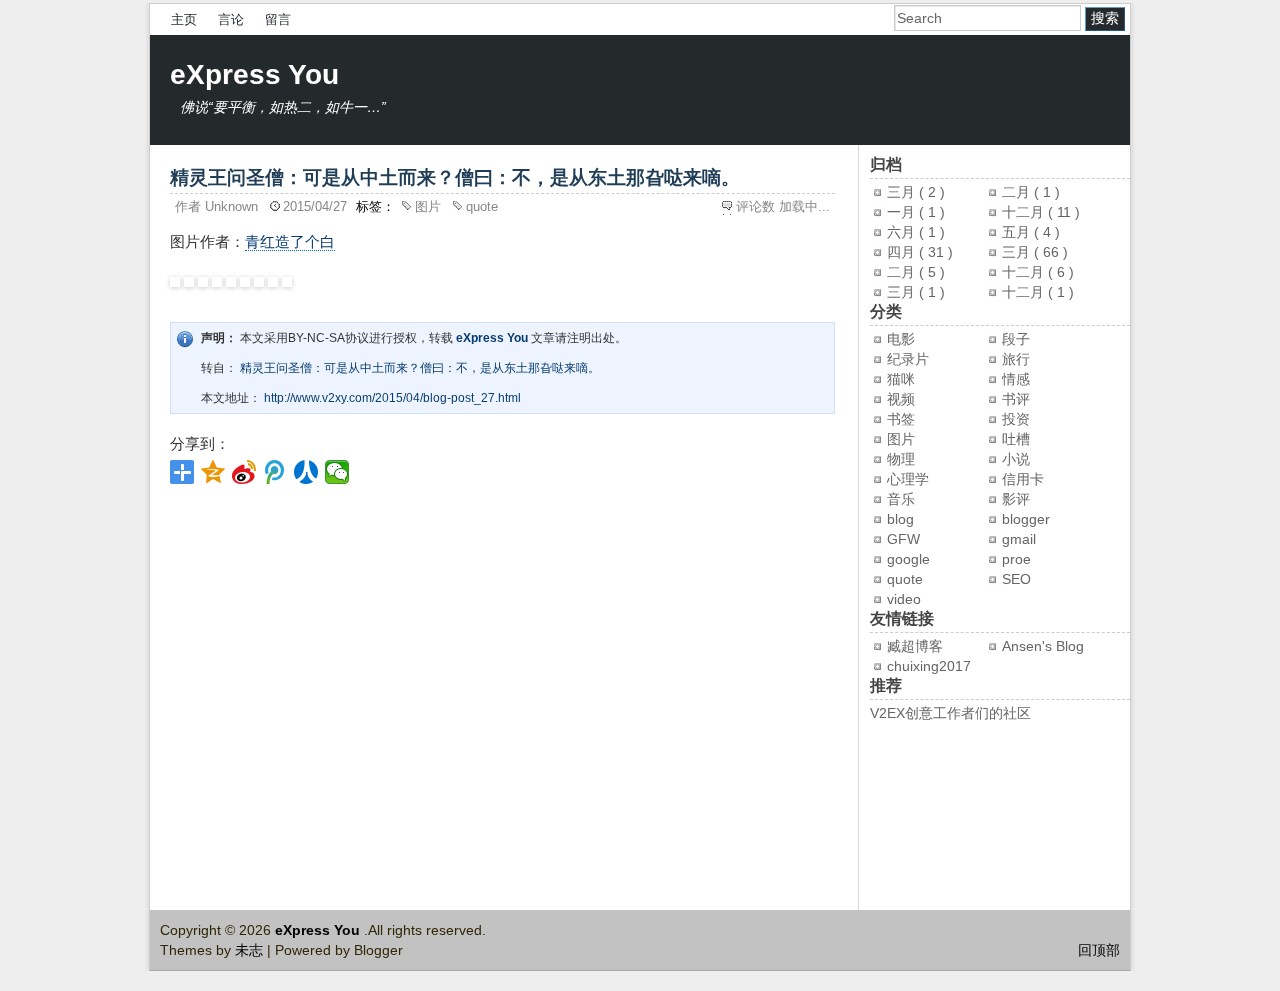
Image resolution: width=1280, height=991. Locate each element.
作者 (218, 206)
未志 (251, 950)
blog (900, 519)
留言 (278, 19)
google (908, 559)
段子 (1016, 339)
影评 (1016, 499)
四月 (903, 252)
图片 (430, 206)
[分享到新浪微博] (244, 472)
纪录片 (908, 359)
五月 (1018, 232)
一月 (903, 212)
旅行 (1016, 359)
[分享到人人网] (306, 472)
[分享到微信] (337, 472)
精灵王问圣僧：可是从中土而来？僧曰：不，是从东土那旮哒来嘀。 (420, 368)
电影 (901, 339)
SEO (1016, 579)
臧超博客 (915, 646)
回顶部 (1099, 950)
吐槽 (1016, 439)
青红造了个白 (290, 241)
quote (482, 206)
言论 (231, 19)
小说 (1016, 459)
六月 (903, 232)
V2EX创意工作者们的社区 (950, 713)
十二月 (1025, 212)
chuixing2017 (929, 666)
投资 (1016, 419)
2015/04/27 (317, 206)
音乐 (901, 499)
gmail (1019, 539)
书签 (901, 419)
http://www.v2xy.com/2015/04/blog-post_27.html (392, 398)
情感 (1016, 379)
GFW (903, 539)
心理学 (908, 479)
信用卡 (1023, 479)
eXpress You (254, 74)
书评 (1016, 399)
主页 (184, 19)
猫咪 (901, 379)
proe (1016, 559)
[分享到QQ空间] (213, 472)
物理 (901, 459)
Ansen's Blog (1043, 646)
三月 (903, 192)
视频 (901, 399)
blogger (1026, 519)
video (904, 599)
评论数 (783, 206)
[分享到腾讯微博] (275, 472)
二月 (1018, 192)
